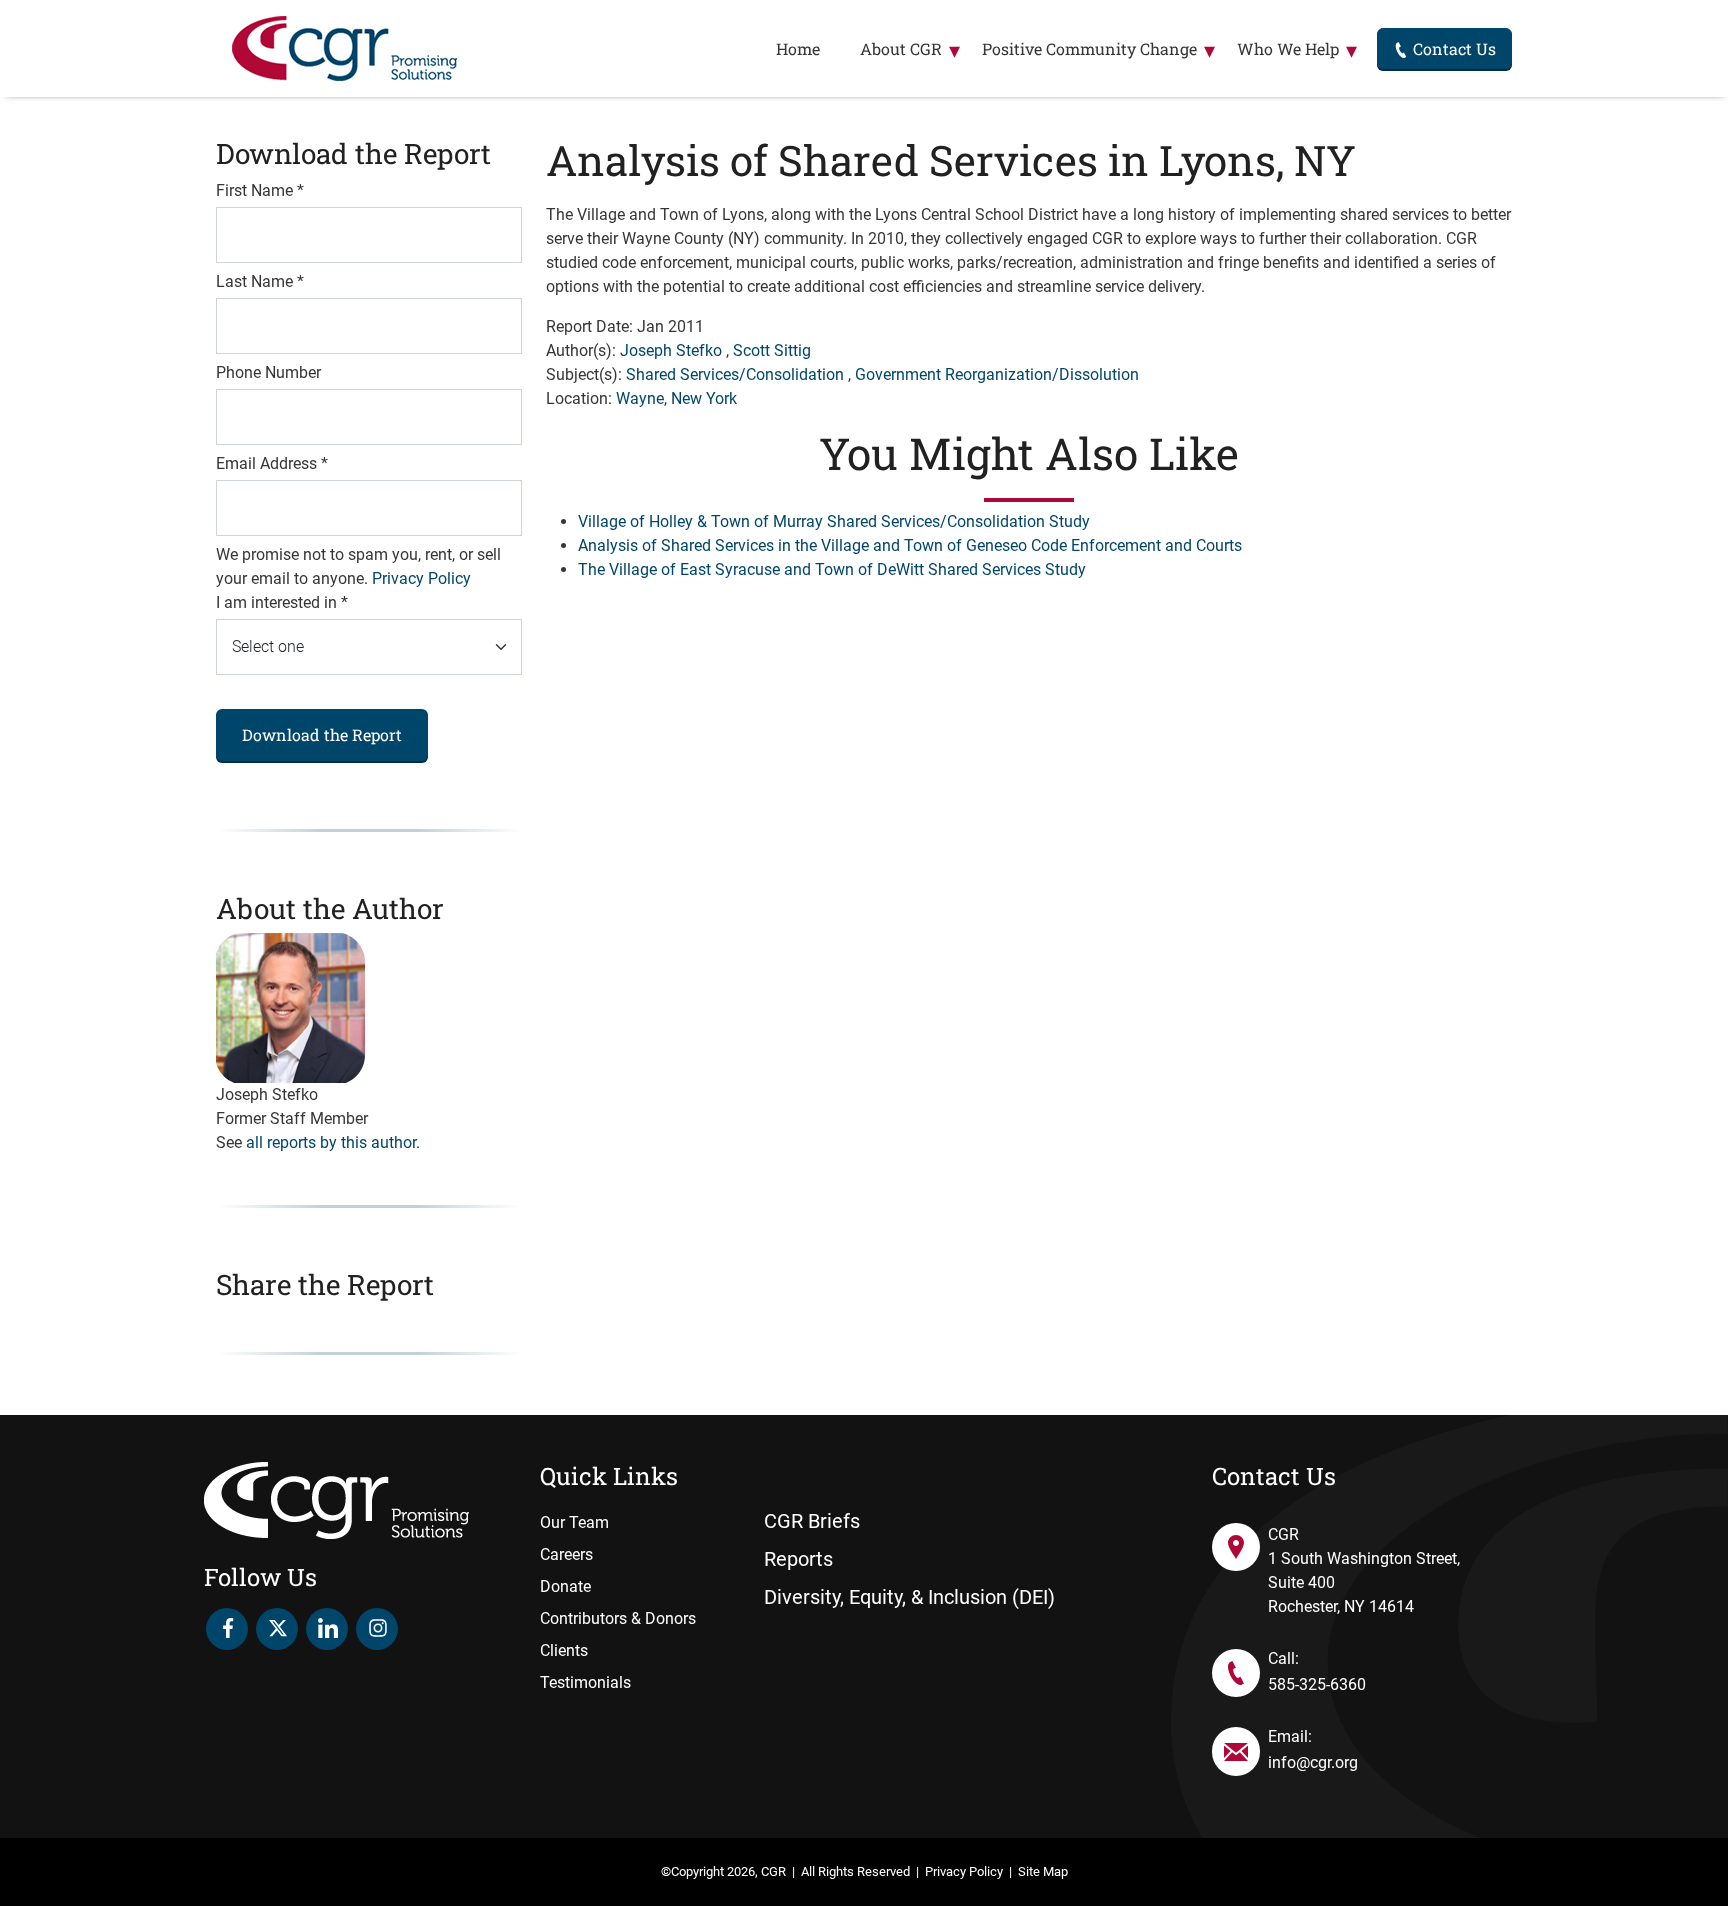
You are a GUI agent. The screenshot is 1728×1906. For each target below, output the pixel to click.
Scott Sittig (772, 350)
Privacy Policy (421, 578)
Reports (798, 1559)
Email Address (272, 463)
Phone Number (268, 372)
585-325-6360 (1317, 1684)
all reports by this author (331, 1142)
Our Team (574, 1522)
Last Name (260, 281)
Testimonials (585, 1682)
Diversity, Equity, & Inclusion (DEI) (909, 1597)
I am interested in (282, 602)
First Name (260, 190)
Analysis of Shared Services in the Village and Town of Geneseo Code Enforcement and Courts (910, 545)
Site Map (1043, 1871)
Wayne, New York (676, 398)
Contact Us (1452, 48)
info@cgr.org (1313, 1762)
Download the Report (322, 734)
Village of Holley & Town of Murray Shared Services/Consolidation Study (834, 521)
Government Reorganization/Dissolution (997, 374)
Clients (564, 1650)
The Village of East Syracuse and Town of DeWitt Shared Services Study (832, 569)
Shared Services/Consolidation (735, 374)
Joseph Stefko (671, 350)
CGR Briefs (812, 1521)
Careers (566, 1554)
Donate (565, 1586)
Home (798, 48)
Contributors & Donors (618, 1618)
